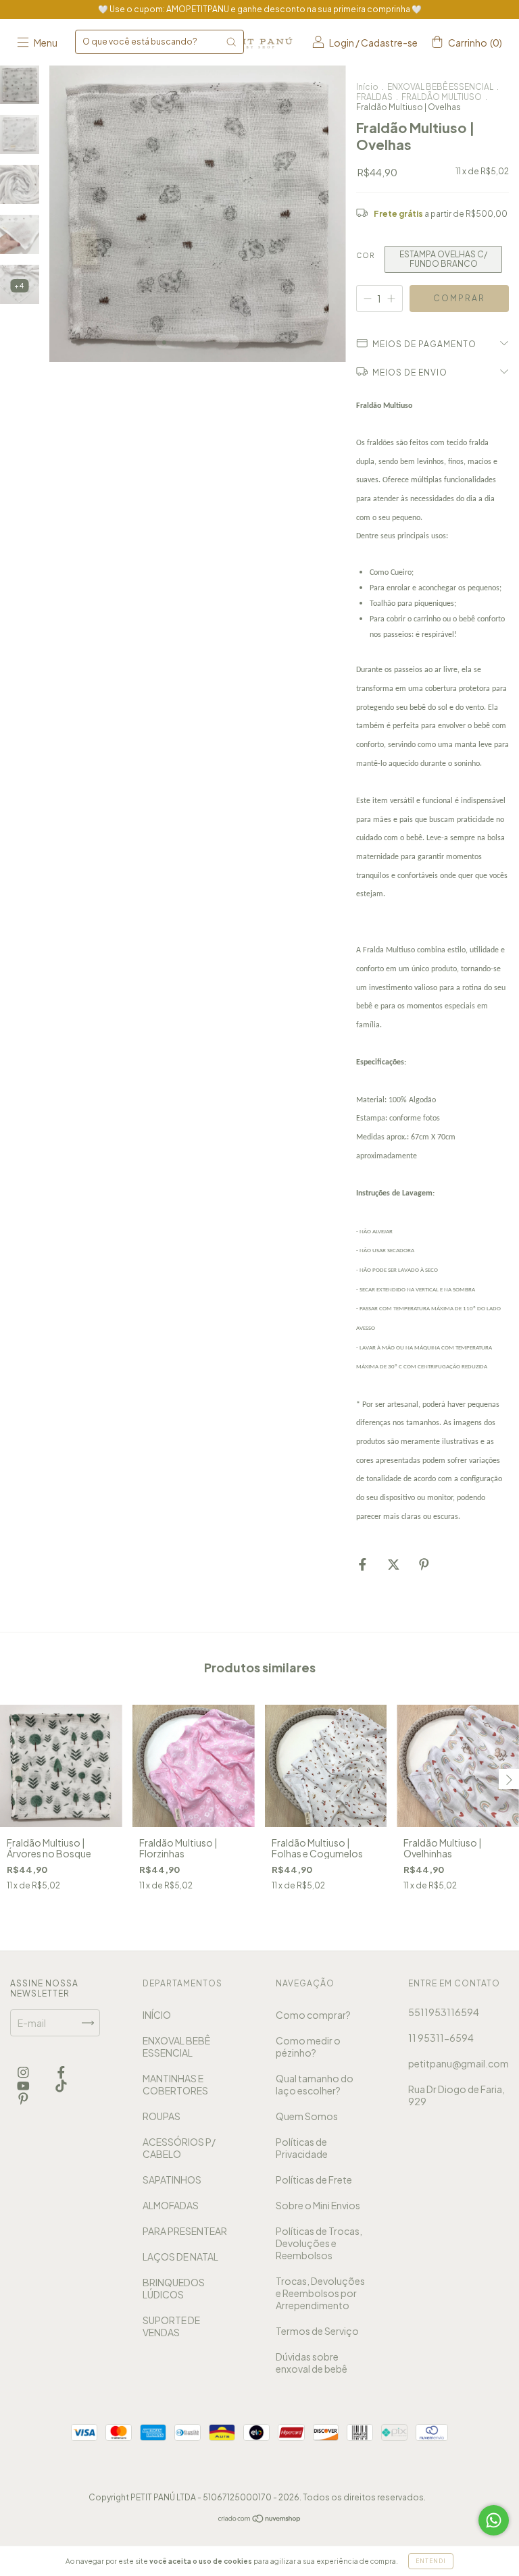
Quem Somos (307, 2116)
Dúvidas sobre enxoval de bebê (312, 2363)
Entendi (431, 2561)
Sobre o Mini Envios (318, 2205)
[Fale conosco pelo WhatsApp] (494, 2520)
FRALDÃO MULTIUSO (442, 97)
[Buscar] (231, 42)
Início (367, 87)
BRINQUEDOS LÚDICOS (174, 2288)
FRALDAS (374, 97)
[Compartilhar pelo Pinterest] (424, 1564)
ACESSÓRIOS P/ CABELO (179, 2148)
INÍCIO (157, 2015)
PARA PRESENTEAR (185, 2231)
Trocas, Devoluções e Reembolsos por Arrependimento (320, 2293)
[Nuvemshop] (260, 2519)
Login (342, 43)
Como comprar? (313, 2015)
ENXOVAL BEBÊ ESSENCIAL (440, 87)
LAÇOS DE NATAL (180, 2257)
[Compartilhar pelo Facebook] (363, 1564)
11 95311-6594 (441, 2038)
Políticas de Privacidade (302, 2148)
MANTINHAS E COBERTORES (175, 2084)
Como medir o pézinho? (308, 2046)
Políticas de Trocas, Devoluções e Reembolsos (319, 2243)
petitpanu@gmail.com (459, 2063)
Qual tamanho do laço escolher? (315, 2084)
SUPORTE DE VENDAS (171, 2326)
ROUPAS (162, 2116)
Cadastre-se (389, 43)
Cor (365, 255)
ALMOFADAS (171, 2205)
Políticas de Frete (314, 2180)
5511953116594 (444, 2012)
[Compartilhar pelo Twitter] (394, 1564)
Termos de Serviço (317, 2331)
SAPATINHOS (172, 2180)
